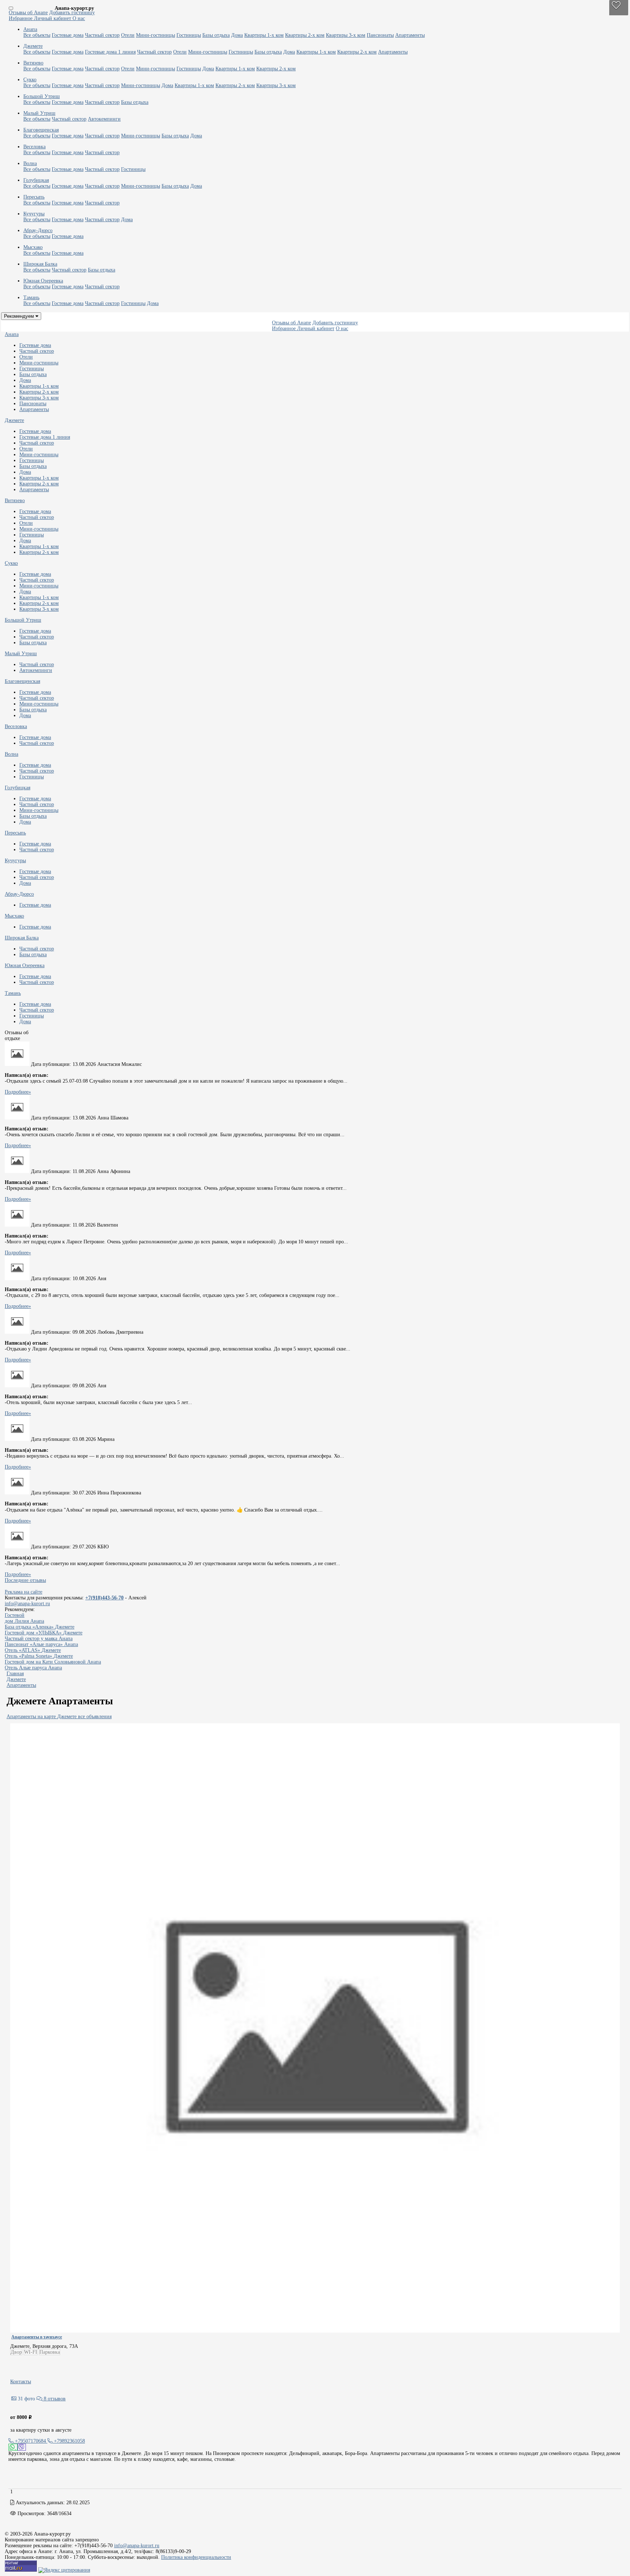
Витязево (15, 501)
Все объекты (37, 35)
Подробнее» (18, 1092)
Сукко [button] (30, 80)
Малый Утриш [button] (39, 113)
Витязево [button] (33, 63)
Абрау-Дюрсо (19, 894)
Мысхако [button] (33, 247)
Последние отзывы (25, 1580)
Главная (15, 1674)
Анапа (12, 334)
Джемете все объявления (84, 1717)
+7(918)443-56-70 (104, 1598)
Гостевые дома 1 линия (110, 52)
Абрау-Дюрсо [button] (38, 230)
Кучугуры (15, 861)
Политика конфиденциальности (196, 2557)
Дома (237, 35)
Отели (128, 35)
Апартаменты (410, 35)
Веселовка (16, 726)
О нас (79, 18)
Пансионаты (380, 35)
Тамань (13, 993)
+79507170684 (30, 2441)
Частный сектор (102, 35)
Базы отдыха (216, 35)
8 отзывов (54, 2399)
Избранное (21, 18)
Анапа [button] (30, 29)
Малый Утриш (21, 654)
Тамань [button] (31, 298)
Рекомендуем (20, 316)
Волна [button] (30, 163)
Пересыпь (15, 833)
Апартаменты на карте (31, 1717)
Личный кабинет (53, 18)
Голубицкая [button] (36, 180)
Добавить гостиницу (72, 13)
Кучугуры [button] (34, 214)
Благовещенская (22, 681)
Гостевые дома (68, 35)
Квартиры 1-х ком (264, 35)
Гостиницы (189, 35)
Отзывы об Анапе (28, 13)
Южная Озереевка (25, 965)
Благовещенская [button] (41, 130)
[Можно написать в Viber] (22, 2447)
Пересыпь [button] (34, 197)
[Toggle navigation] (11, 8)
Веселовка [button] (34, 147)
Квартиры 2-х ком (305, 35)
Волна (11, 754)
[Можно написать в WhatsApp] (13, 2447)
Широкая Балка (22, 938)
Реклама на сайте (24, 1592)
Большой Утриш (23, 620)
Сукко (11, 563)
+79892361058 (69, 2441)
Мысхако (14, 916)
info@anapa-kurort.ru (27, 1604)
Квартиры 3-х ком (346, 35)
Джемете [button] (33, 46)
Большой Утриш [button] (42, 96)
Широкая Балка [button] (40, 264)
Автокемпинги (104, 119)
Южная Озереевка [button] (43, 281)
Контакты (21, 2382)
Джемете (14, 420)
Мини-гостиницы (155, 35)
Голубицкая (17, 788)
